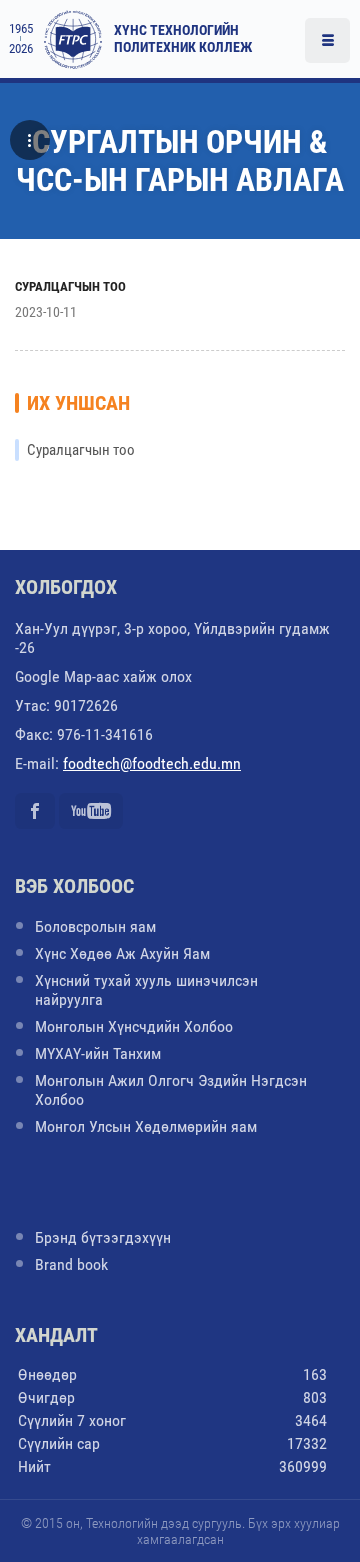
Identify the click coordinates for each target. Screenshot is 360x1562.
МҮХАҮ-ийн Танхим (98, 1053)
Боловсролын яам (95, 926)
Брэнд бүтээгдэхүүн (103, 1237)
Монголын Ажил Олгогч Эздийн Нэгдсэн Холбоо (171, 1090)
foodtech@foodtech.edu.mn (152, 763)
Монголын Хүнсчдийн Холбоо (134, 1026)
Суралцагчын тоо (70, 286)
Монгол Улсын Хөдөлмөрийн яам (146, 1126)
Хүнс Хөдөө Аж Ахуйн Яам (122, 953)
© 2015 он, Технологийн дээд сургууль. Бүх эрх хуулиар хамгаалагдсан (180, 1531)
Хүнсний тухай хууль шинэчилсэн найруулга (146, 990)
